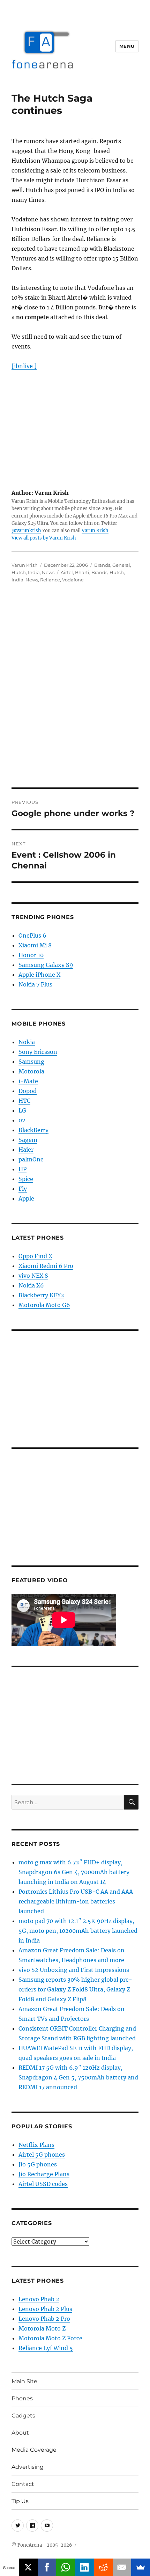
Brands (102, 565)
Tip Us (20, 2501)
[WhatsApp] (66, 2567)
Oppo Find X (35, 1256)
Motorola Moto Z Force (50, 2338)
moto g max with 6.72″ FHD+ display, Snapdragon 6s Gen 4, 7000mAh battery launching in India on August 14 (74, 1872)
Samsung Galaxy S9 (46, 965)
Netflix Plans (36, 2145)
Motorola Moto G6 (44, 1305)
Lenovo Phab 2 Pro (44, 2319)
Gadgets (23, 2416)
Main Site (24, 2381)
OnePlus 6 (32, 935)
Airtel (67, 572)
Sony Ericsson (38, 1052)
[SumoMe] (141, 2567)
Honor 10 (31, 955)
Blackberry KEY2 (41, 1295)
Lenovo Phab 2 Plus (45, 2309)
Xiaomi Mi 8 (35, 945)
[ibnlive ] (24, 366)
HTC (24, 1101)
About (20, 2433)
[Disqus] (75, 690)
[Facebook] (47, 2567)
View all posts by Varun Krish (44, 538)
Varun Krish (95, 531)
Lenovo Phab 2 (39, 2299)
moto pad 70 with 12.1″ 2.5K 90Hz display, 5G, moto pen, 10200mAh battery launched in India (78, 1931)
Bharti (82, 572)
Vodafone (73, 580)
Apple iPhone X (39, 975)
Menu (127, 46)
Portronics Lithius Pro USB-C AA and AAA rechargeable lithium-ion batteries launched (76, 1901)
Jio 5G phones (38, 2164)
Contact (23, 2484)
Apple (26, 1198)
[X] (28, 2567)
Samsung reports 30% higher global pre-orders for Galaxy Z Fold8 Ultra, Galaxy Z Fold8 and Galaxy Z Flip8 (75, 1989)
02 (22, 1120)
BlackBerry (33, 1130)
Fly (23, 1189)
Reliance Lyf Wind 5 (46, 2348)
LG (22, 1110)
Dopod (28, 1091)
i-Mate (28, 1081)
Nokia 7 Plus (35, 984)
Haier (26, 1150)
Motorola (31, 1071)
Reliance (50, 580)
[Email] (122, 2567)
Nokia (27, 1042)
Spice (26, 1179)
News (48, 572)
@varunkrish (26, 531)
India (34, 572)
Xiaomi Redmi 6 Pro (46, 1266)
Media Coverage (34, 2450)
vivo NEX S (33, 1276)
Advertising (28, 2467)
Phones (22, 2398)
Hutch (19, 572)
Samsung (31, 1062)
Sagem (28, 1140)
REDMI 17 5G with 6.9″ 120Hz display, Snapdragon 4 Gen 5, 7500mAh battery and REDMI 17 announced (78, 2077)
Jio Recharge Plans (44, 2174)
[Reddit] (103, 2567)
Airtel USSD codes (43, 2184)
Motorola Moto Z (42, 2328)
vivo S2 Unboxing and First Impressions (74, 1970)
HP (22, 1169)
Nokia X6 (31, 1285)
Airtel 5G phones (42, 2155)
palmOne (31, 1159)
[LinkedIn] (84, 2567)
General (121, 565)
